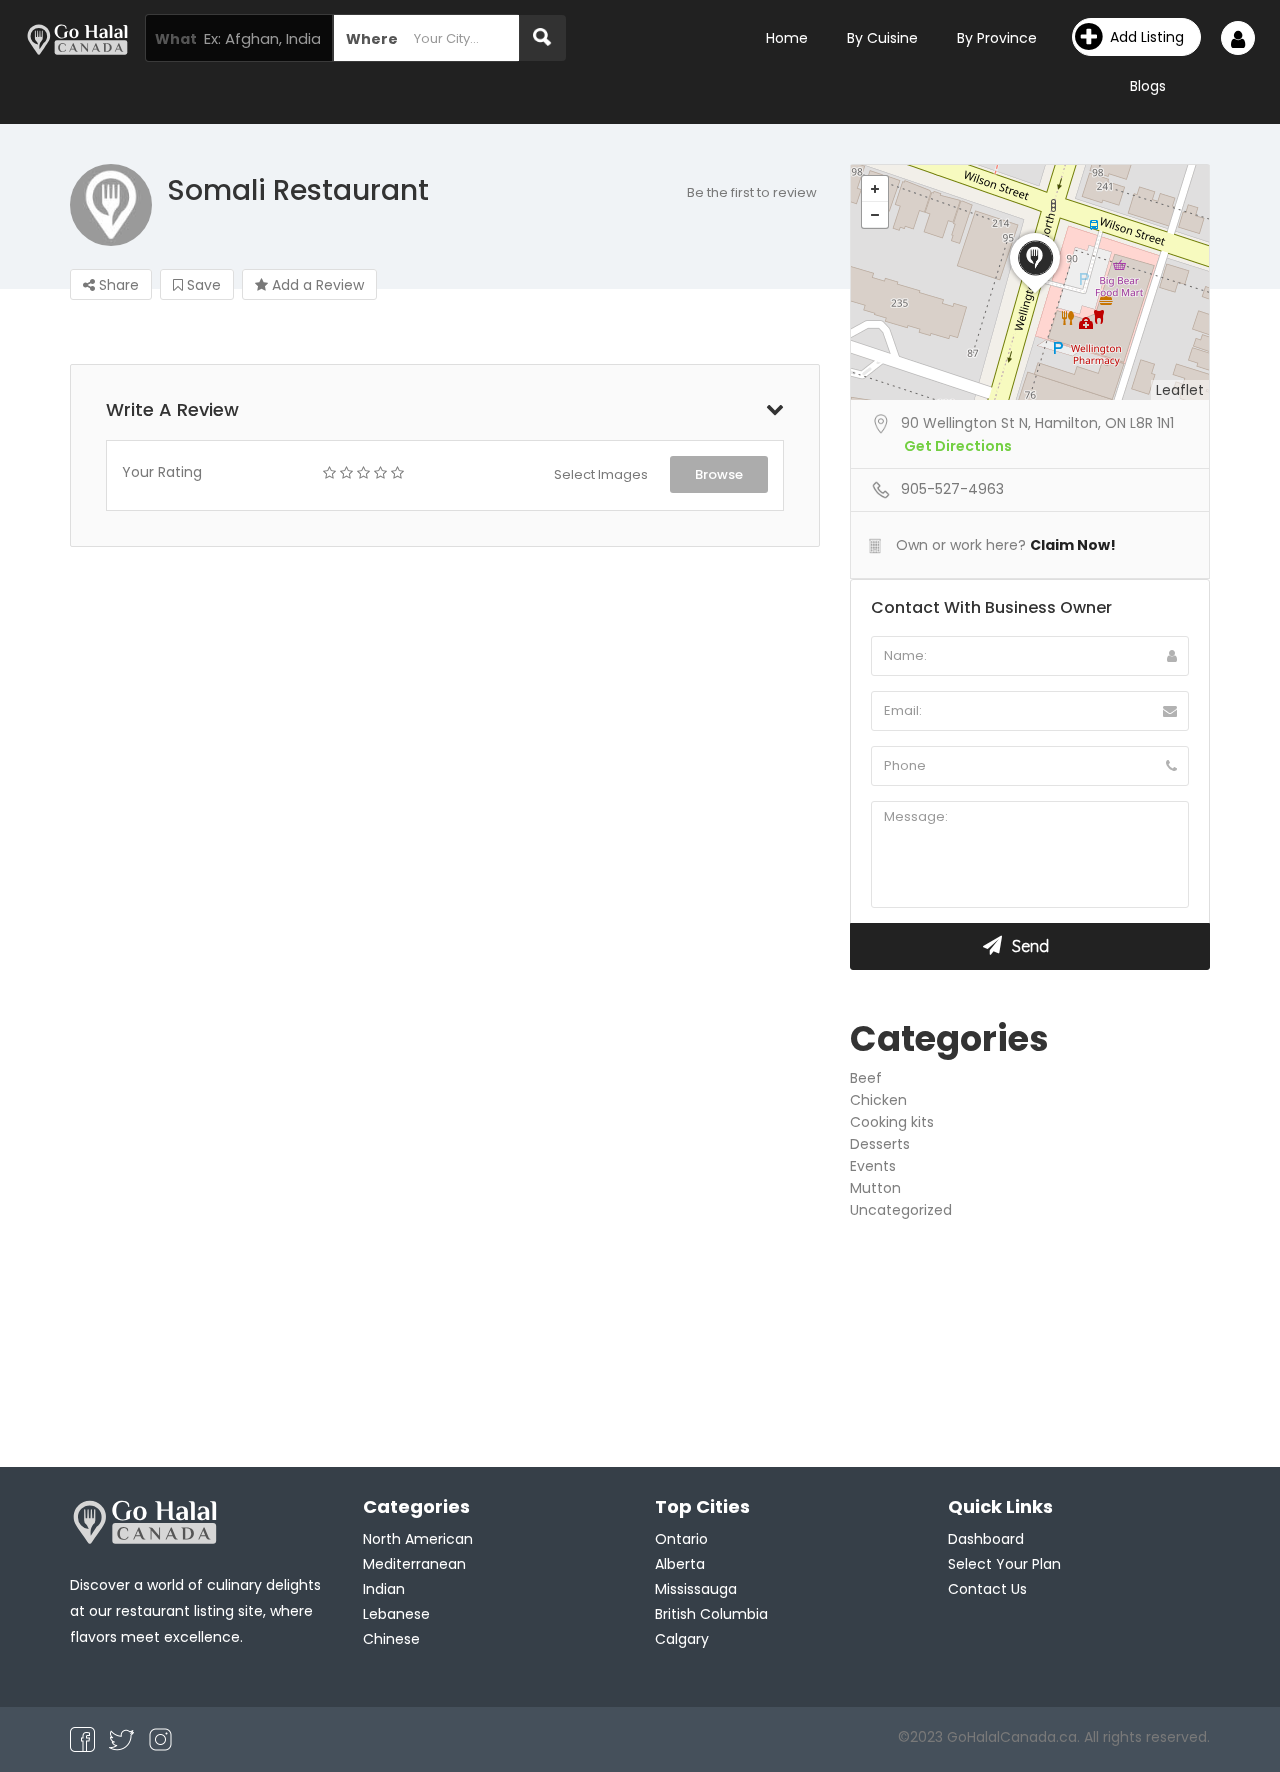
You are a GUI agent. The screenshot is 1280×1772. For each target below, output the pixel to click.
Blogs (1148, 86)
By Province (997, 38)
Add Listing (1147, 37)
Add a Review (316, 285)
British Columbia (711, 1614)
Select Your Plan (1004, 1564)
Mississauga (696, 1589)
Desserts (880, 1144)
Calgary (682, 1639)
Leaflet (1180, 390)
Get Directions (958, 446)
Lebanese (396, 1614)
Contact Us (987, 1589)
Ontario (681, 1539)
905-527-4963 (952, 489)
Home (787, 38)
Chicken (878, 1100)
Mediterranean (414, 1564)
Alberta (680, 1564)
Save (202, 285)
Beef (866, 1078)
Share (117, 285)
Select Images (601, 474)
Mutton (875, 1188)
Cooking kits (892, 1122)
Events (873, 1166)
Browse (719, 474)
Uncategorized (901, 1210)
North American (418, 1539)
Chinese (391, 1639)
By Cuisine (882, 38)
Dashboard (986, 1539)
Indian (384, 1589)
